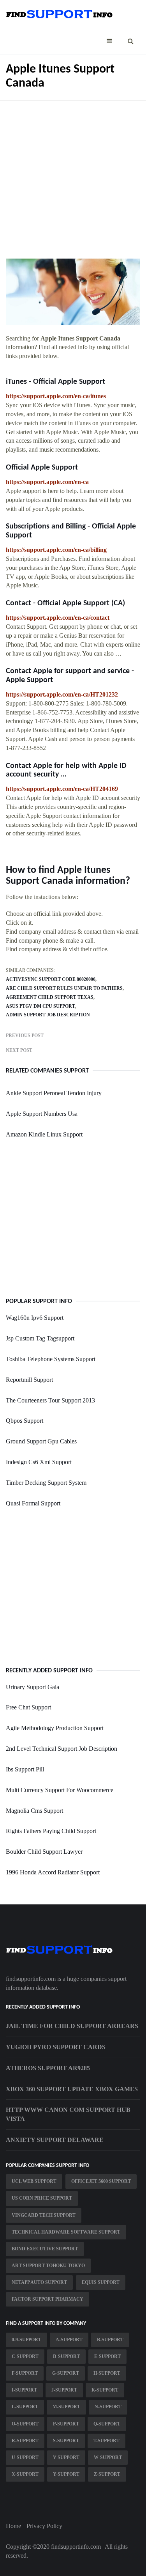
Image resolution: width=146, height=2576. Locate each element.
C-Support (25, 2356)
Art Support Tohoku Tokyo (48, 2266)
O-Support (25, 2424)
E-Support (107, 2356)
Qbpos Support (25, 1421)
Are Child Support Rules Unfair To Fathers (64, 988)
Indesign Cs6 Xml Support (39, 1462)
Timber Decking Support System (46, 1483)
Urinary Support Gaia (33, 1687)
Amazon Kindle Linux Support (44, 1134)
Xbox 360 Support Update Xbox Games (72, 2089)
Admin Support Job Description (48, 1015)
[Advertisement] (73, 174)
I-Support (24, 2390)
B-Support (110, 2340)
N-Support (108, 2407)
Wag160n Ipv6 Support (35, 1318)
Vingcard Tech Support (44, 2215)
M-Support (66, 2407)
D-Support (66, 2356)
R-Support (25, 2441)
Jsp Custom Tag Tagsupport (40, 1338)
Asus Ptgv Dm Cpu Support (40, 1006)
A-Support (69, 2340)
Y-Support (66, 2474)
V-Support (66, 2457)
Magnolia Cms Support (34, 1811)
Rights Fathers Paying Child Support (51, 1831)
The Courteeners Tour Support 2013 (50, 1400)
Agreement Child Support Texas (50, 997)
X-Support (25, 2474)
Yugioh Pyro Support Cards (56, 2047)
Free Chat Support (28, 1707)
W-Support (108, 2457)
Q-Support (107, 2424)
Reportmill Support (29, 1380)
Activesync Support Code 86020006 (51, 979)
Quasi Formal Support (33, 1503)
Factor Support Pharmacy (47, 2299)
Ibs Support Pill (25, 1769)
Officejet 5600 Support (101, 2181)
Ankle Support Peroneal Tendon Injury (54, 1093)
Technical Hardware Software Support (66, 2232)
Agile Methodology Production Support (55, 1728)
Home (13, 2526)
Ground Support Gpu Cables (41, 1441)
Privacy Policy (44, 2526)
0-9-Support (26, 2340)
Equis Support (101, 2282)
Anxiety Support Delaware (55, 2140)
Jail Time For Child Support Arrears (72, 2026)
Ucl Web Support (34, 2181)
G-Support (66, 2373)
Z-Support (107, 2474)
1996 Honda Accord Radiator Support (53, 1872)
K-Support (105, 2390)
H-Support (107, 2373)
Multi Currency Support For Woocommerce (60, 1790)
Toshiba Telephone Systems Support (51, 1359)
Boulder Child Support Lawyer (44, 1852)
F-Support (25, 2373)
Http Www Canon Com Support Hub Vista (68, 2114)
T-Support (106, 2441)
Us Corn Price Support (42, 2198)
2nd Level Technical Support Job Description (62, 1749)
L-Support (25, 2407)
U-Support (25, 2457)
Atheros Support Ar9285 (48, 2068)
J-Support (64, 2390)
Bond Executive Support (45, 2249)
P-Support (66, 2424)
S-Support (66, 2441)
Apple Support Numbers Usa (42, 1114)
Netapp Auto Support (39, 2282)
